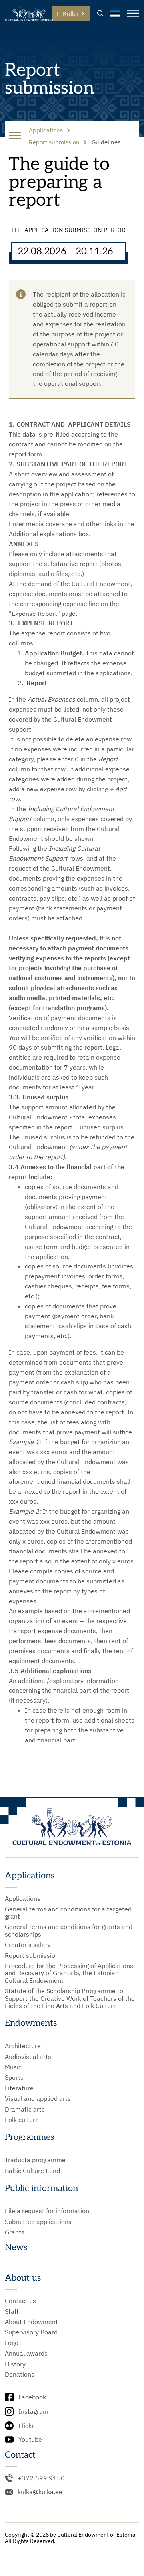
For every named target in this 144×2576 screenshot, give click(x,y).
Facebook (32, 2397)
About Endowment (31, 2322)
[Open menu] (133, 14)
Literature (19, 2088)
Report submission (32, 1955)
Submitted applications (38, 2222)
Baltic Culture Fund (32, 2171)
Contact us (20, 2301)
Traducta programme (35, 2160)
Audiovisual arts (28, 2057)
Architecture (23, 2046)
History (15, 2364)
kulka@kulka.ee (40, 2492)
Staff (12, 2311)
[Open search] (100, 14)
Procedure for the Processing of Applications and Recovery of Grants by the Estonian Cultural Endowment (69, 1973)
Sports (14, 2077)
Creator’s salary (28, 1945)
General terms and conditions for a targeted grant (68, 1913)
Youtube (30, 2439)
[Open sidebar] (15, 136)
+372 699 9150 (41, 2478)
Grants (15, 2232)
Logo (12, 2343)
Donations (20, 2374)
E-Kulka (68, 14)
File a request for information (47, 2211)
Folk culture (22, 2120)
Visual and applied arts (38, 2098)
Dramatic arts (25, 2109)
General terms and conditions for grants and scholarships (69, 1930)
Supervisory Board (31, 2332)
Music (13, 2067)
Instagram (33, 2411)
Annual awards (26, 2353)
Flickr (26, 2426)
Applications (23, 1898)
